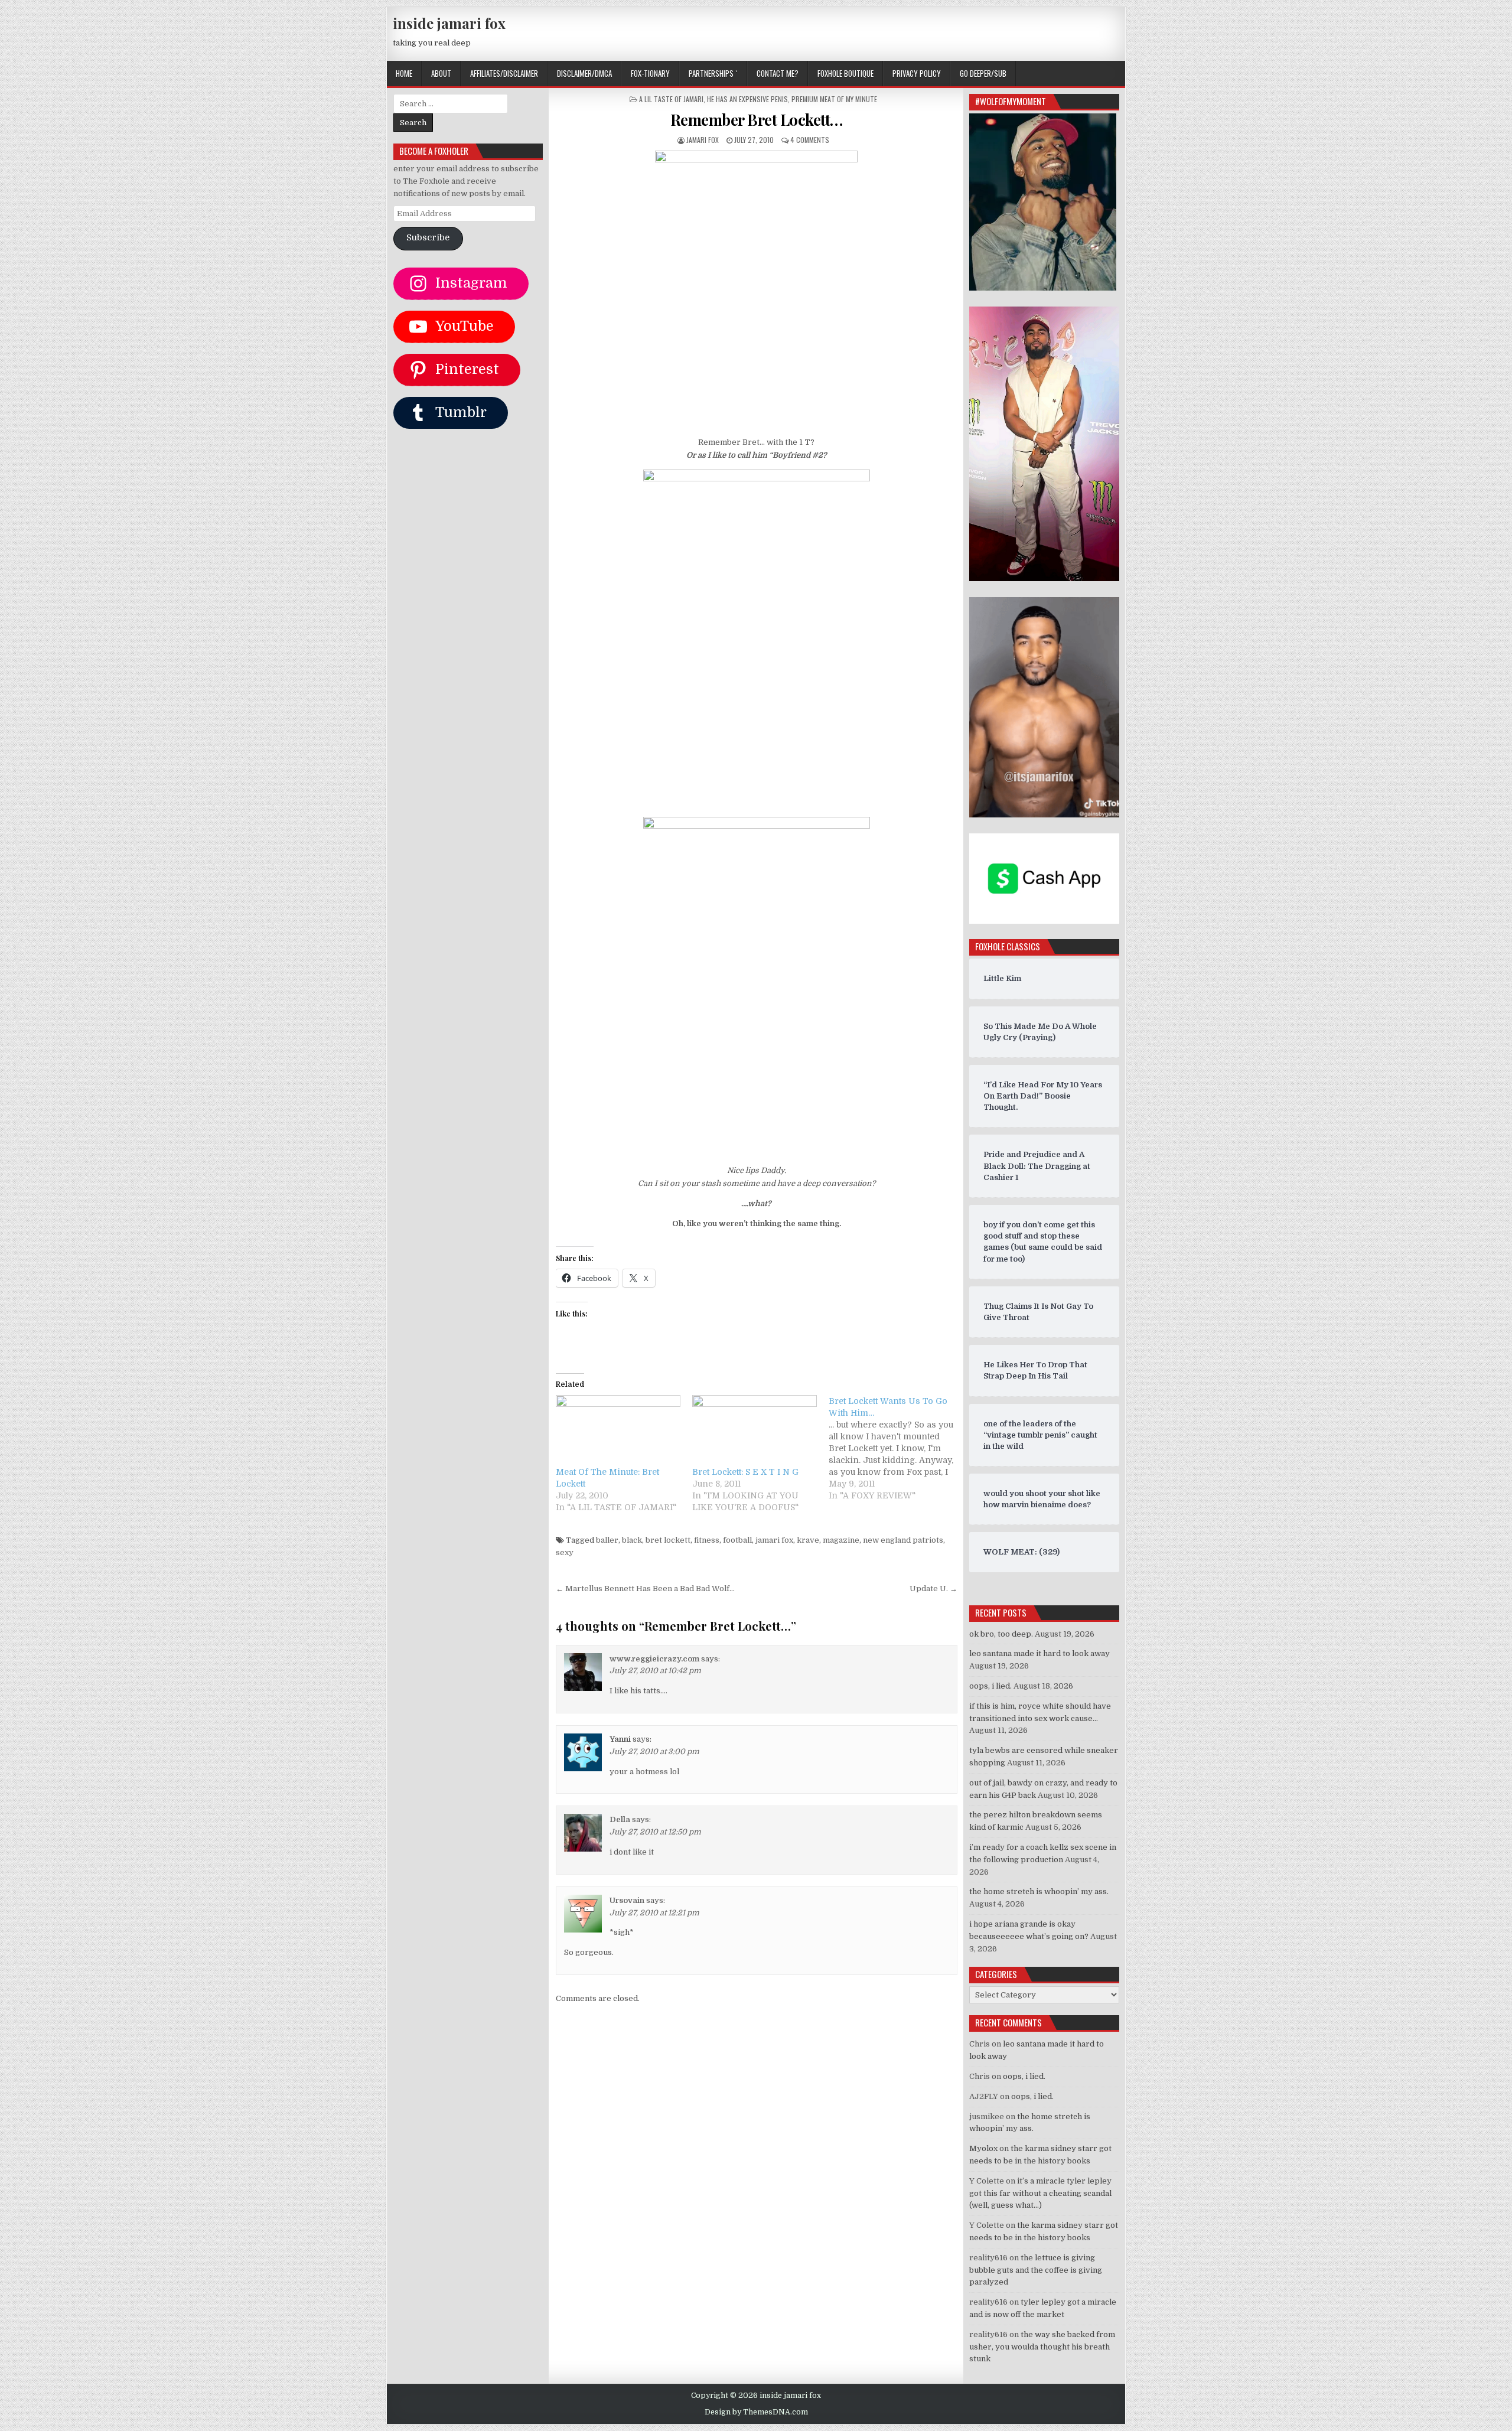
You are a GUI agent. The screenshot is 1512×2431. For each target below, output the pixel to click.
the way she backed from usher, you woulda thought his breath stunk (1042, 2347)
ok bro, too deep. (1001, 1634)
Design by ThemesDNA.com (756, 2412)
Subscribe (428, 238)
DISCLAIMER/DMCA (584, 73)
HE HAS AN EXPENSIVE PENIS (747, 99)
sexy (565, 1552)
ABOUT (441, 73)
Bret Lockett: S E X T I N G (745, 1472)
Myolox (983, 2148)
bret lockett (668, 1540)
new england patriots (903, 1540)
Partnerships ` (713, 73)
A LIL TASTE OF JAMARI (671, 99)
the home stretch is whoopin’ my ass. (1039, 1891)
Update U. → (933, 1588)
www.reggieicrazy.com (654, 1659)
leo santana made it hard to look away (1039, 1653)
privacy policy (917, 73)
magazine (841, 1540)
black (632, 1540)
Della (620, 1819)
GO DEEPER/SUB (983, 73)
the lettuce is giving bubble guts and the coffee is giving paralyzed (1036, 2270)
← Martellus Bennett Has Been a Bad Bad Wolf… (645, 1588)
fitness (707, 1540)
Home (404, 73)
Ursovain (627, 1900)
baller (607, 1540)
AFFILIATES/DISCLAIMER (504, 73)
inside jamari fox (449, 23)
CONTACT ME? (778, 73)
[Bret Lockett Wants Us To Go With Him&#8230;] (897, 1448)
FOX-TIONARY (650, 73)
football (737, 1540)
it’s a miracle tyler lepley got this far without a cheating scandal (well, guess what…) (1040, 2193)
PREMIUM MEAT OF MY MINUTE (834, 99)
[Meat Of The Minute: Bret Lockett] (618, 1431)
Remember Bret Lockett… (757, 120)
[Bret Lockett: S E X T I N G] (755, 1431)
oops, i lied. (990, 1686)
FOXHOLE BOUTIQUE (845, 73)
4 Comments (810, 140)
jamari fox (703, 140)
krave (808, 1540)
